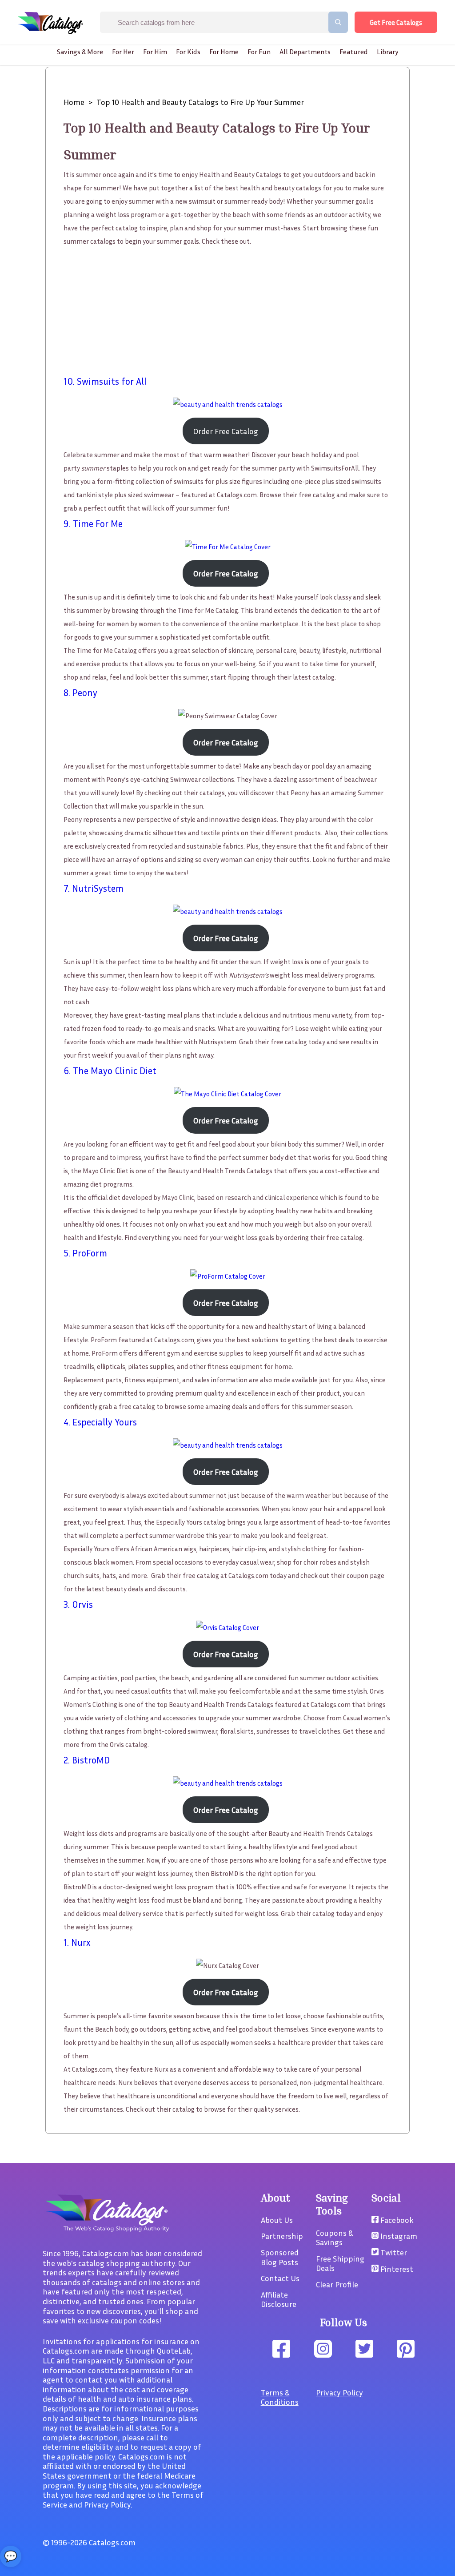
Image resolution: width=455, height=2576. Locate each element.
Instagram (398, 2236)
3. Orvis (78, 1604)
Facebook (396, 2220)
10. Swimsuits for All (105, 381)
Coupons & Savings (334, 2238)
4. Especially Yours (100, 1422)
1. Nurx (77, 1942)
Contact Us (280, 2278)
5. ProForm (85, 1253)
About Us (277, 2220)
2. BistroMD (87, 1760)
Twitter (393, 2252)
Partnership (282, 2236)
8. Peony (80, 693)
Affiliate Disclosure (279, 2299)
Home (74, 102)
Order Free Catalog (226, 431)
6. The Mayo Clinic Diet (110, 1071)
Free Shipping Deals (340, 2263)
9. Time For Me (93, 524)
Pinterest (396, 2269)
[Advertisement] (228, 310)
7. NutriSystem (94, 888)
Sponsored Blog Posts (280, 2257)
